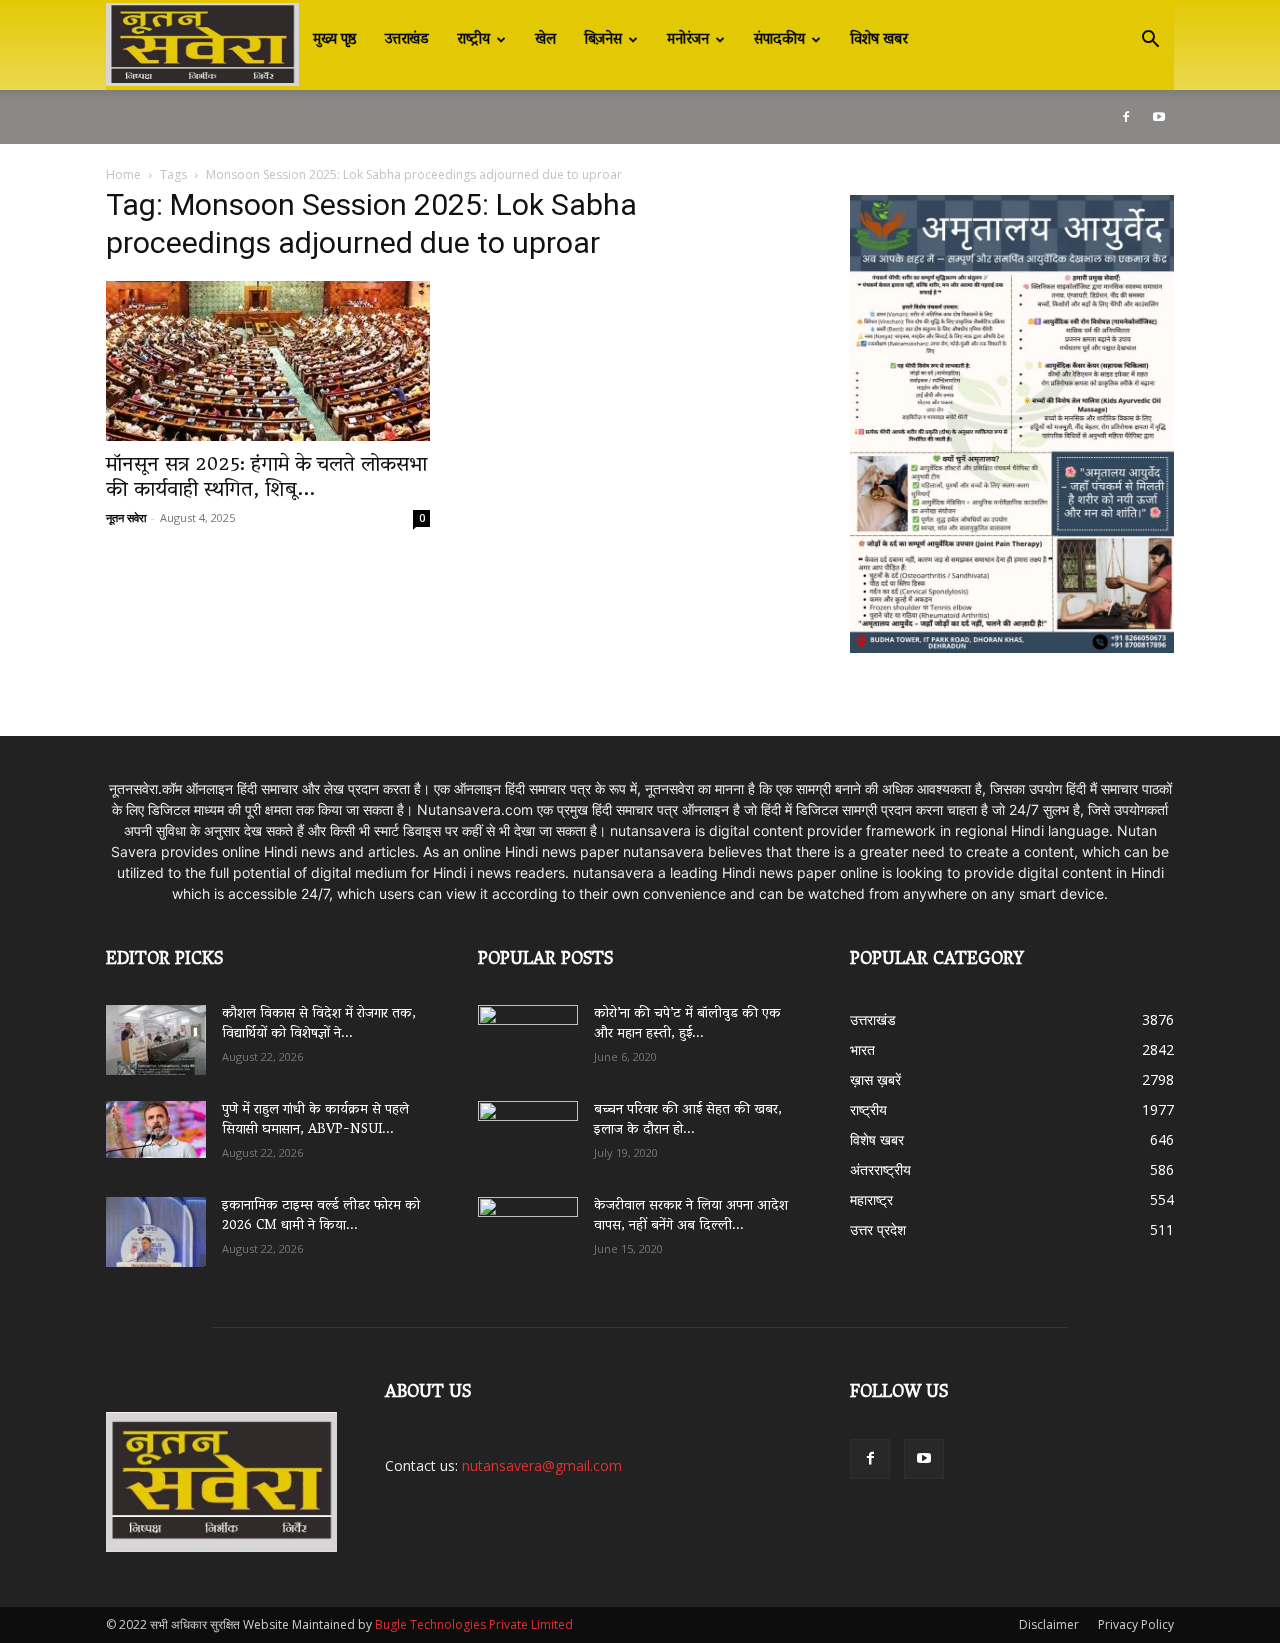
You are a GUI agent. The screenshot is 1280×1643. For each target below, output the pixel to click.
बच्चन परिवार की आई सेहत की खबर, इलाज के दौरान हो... (688, 1120)
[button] (1150, 41)
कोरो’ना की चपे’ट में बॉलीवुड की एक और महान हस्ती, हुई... (687, 1024)
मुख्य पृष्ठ (335, 40)
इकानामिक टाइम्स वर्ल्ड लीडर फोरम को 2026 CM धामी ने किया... (321, 1216)
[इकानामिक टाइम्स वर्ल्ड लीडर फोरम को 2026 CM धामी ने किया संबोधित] (156, 1232)
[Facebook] (1126, 117)
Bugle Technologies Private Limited (474, 1624)
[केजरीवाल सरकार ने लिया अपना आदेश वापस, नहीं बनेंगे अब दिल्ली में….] (528, 1225)
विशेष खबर (879, 40)
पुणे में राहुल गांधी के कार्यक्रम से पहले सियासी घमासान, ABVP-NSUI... (315, 1120)
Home (123, 174)
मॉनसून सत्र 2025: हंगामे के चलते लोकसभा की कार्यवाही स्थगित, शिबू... (266, 478)
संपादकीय (779, 40)
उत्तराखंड (407, 40)
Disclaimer (1049, 1624)
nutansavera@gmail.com (542, 1465)
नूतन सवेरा (126, 517)
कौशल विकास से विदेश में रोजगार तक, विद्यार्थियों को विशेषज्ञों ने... (319, 1024)
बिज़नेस (603, 40)
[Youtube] (1159, 117)
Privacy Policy (1136, 1624)
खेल (545, 40)
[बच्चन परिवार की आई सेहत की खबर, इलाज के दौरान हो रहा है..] (528, 1129)
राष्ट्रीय (473, 40)
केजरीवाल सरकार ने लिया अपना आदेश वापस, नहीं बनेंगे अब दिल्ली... (691, 1216)
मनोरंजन (688, 40)
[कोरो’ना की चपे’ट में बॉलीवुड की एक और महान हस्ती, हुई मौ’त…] (528, 1030)
